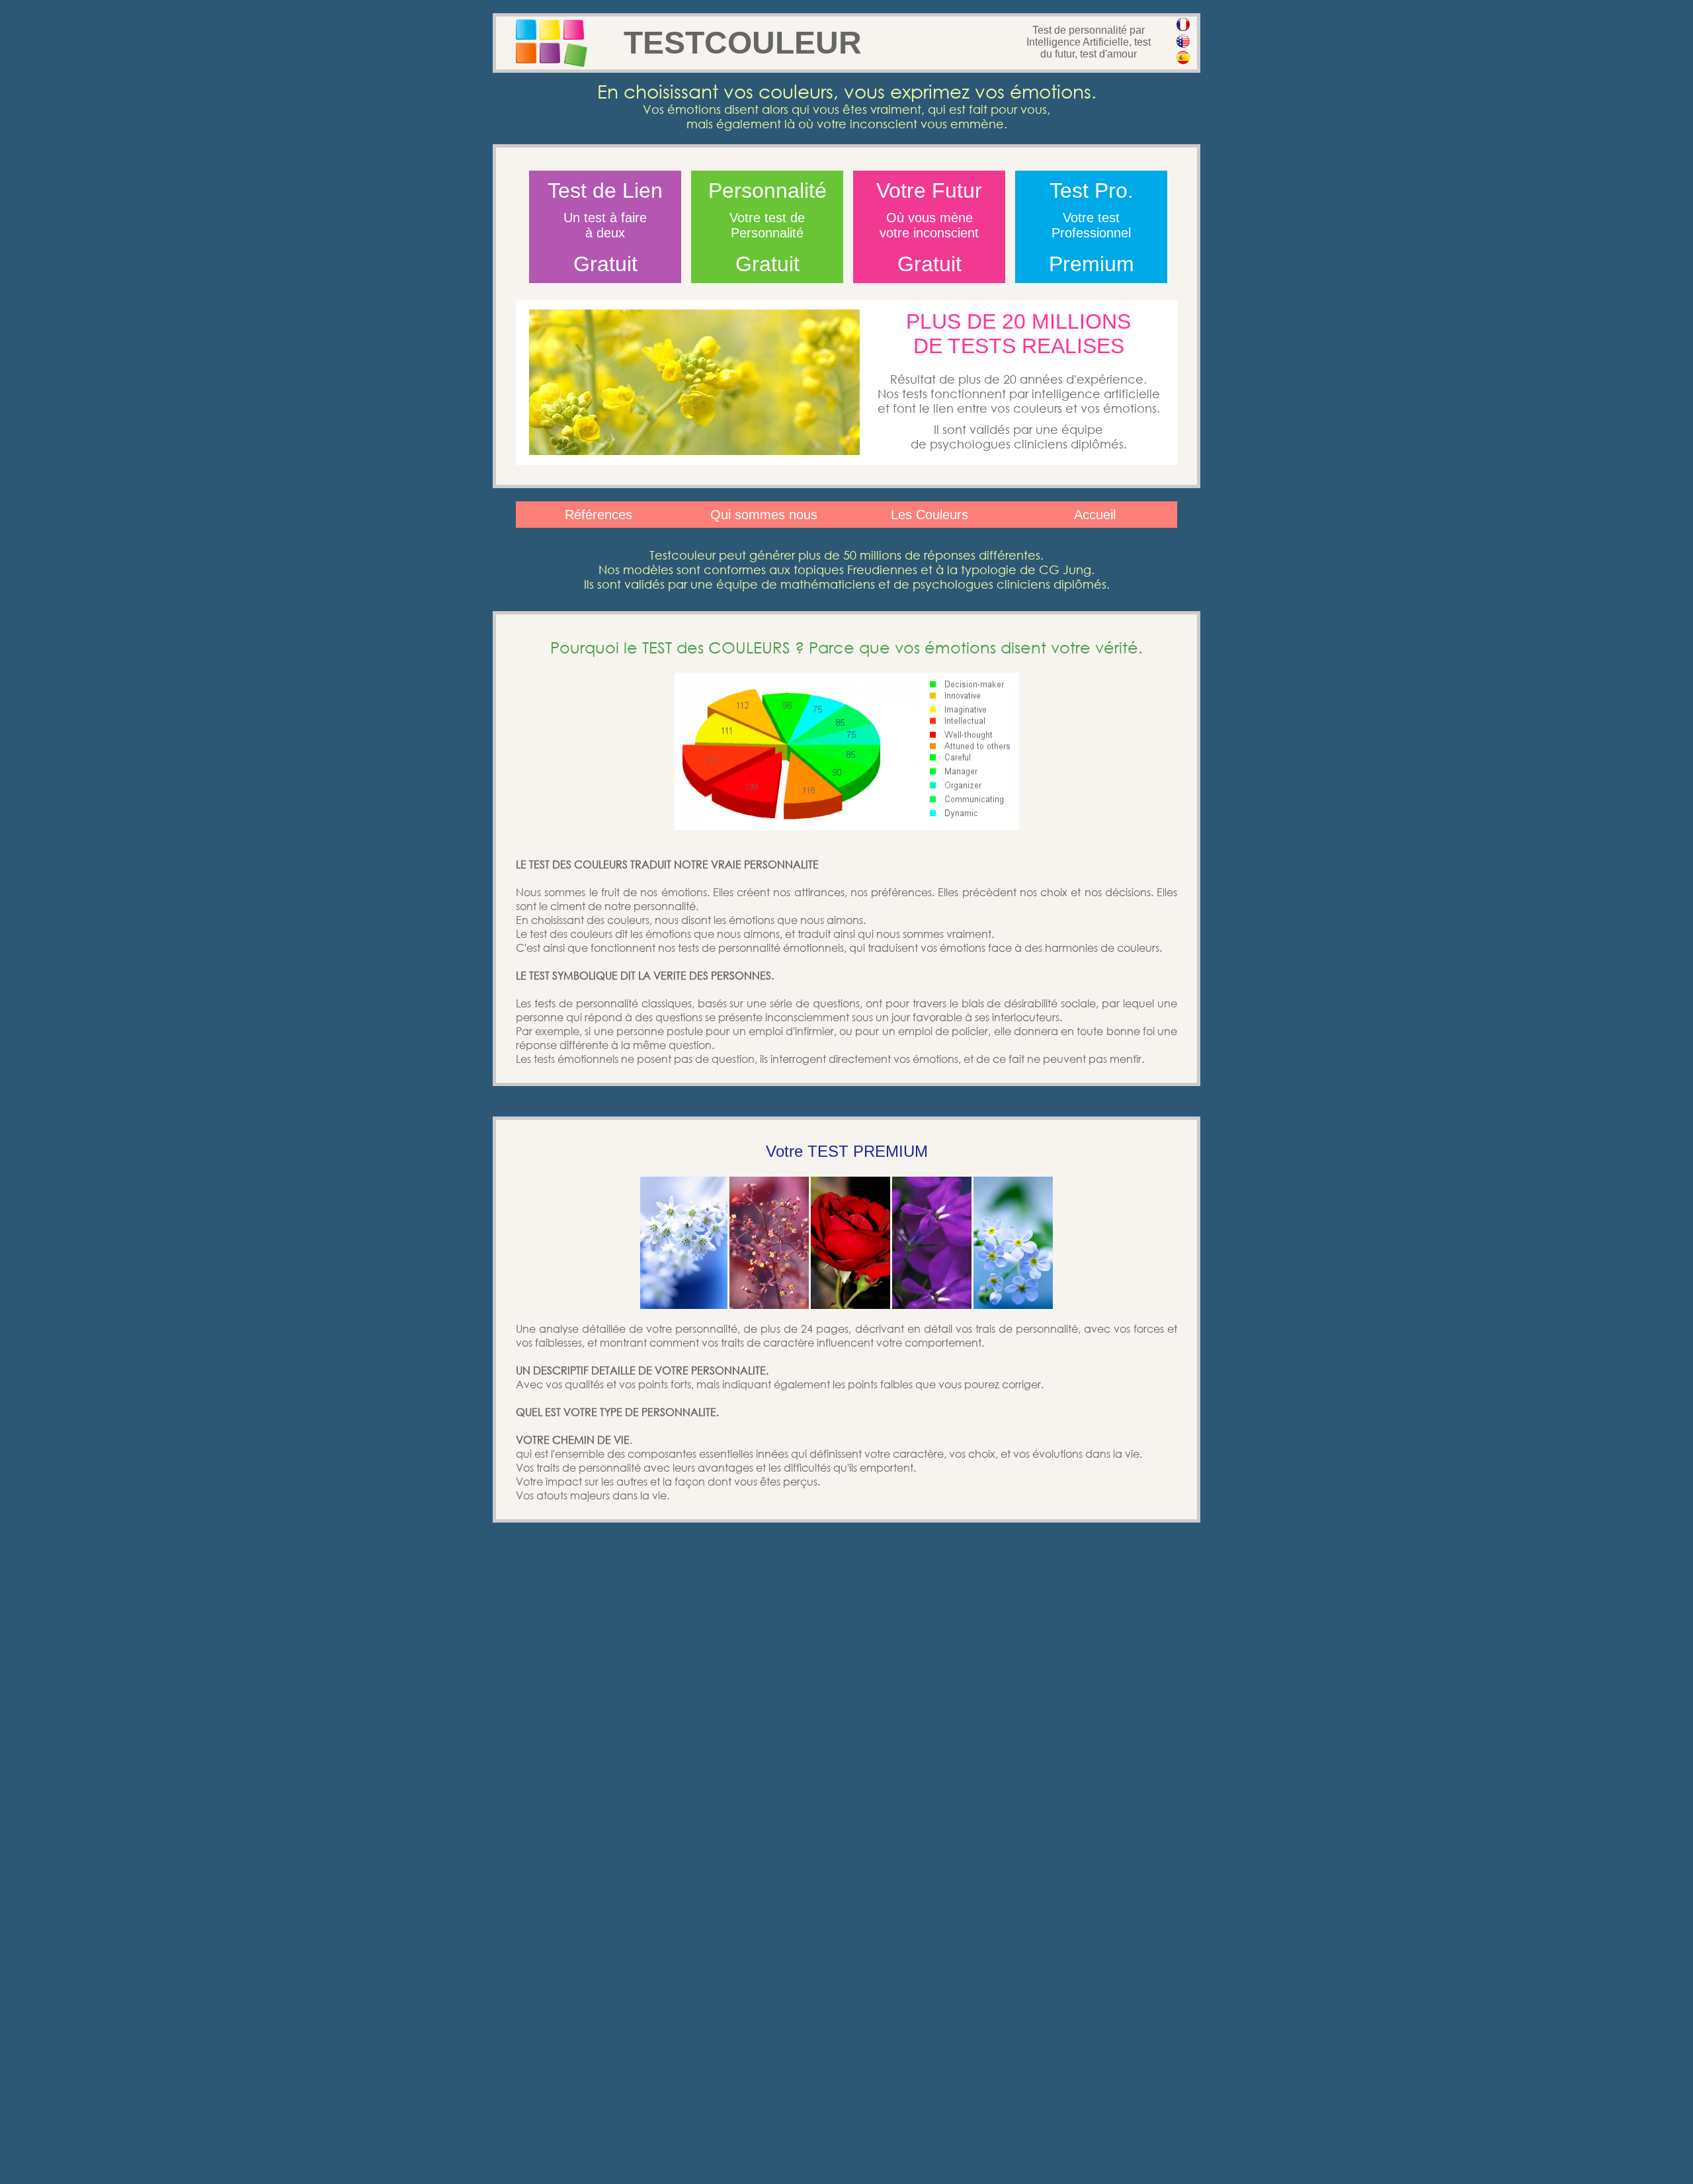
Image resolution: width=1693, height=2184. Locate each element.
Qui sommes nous (764, 515)
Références (599, 515)
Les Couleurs (929, 515)
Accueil (1095, 515)
